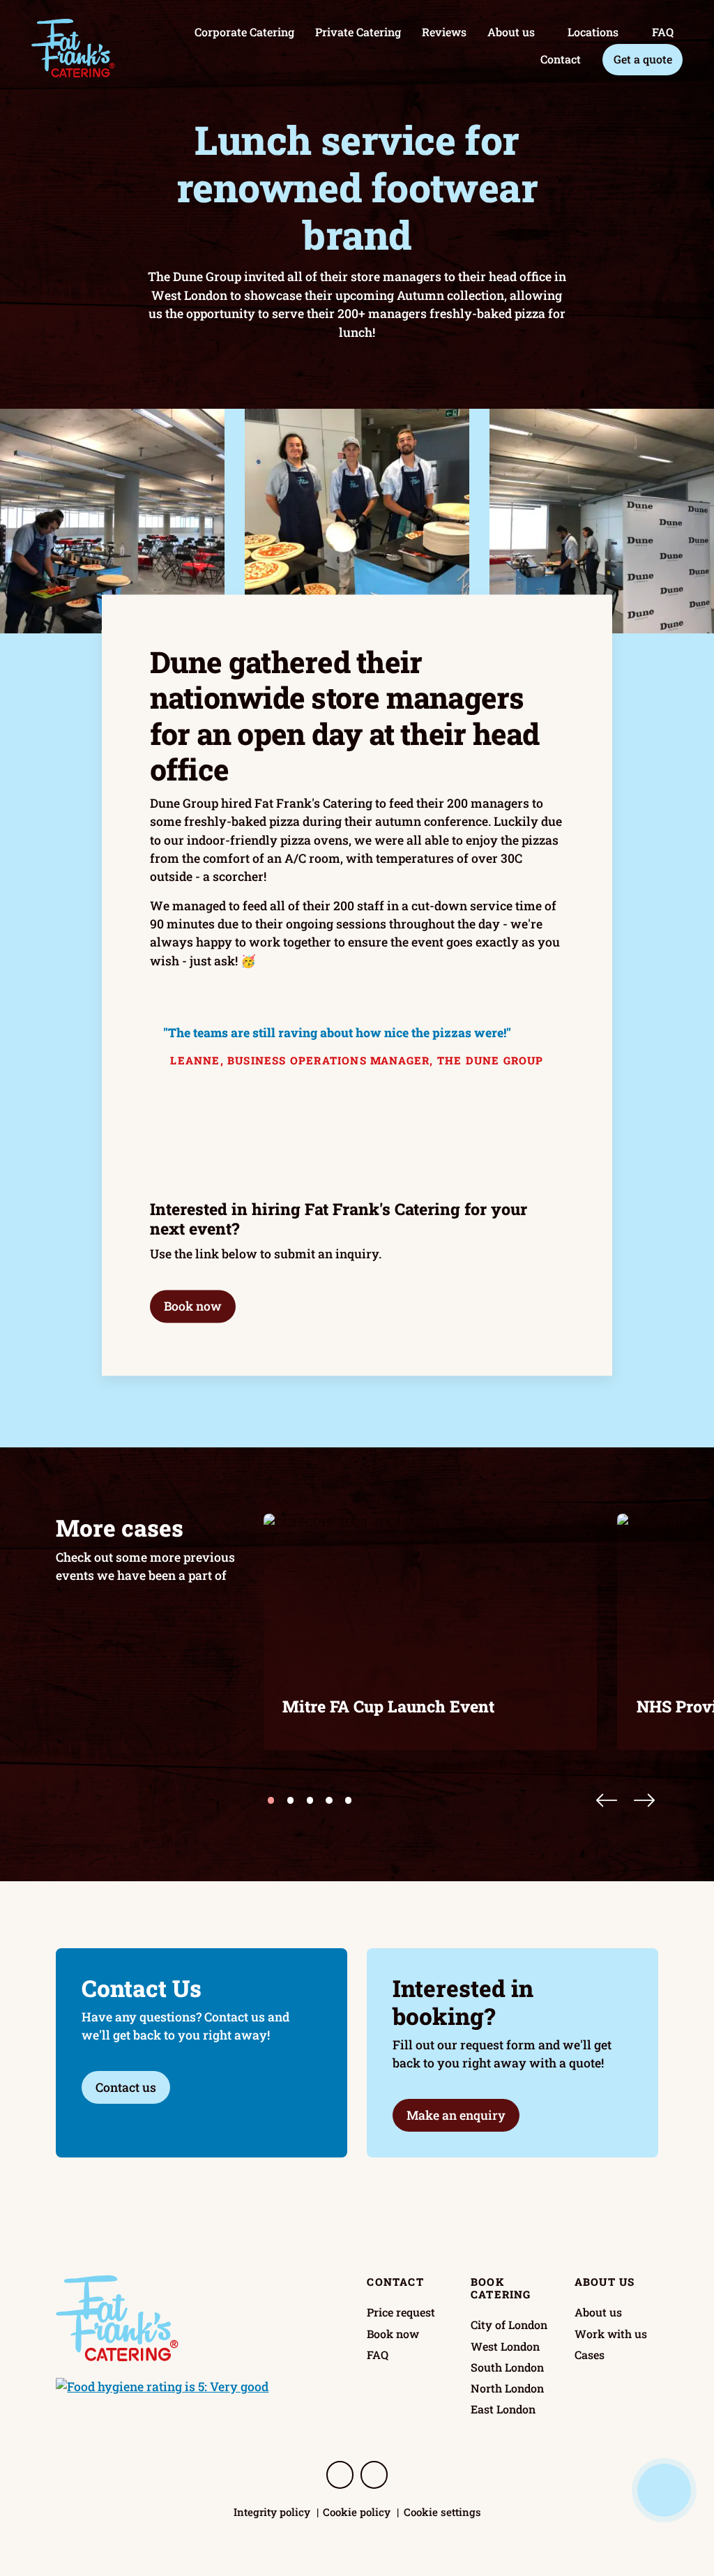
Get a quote (643, 59)
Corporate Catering (244, 32)
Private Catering (358, 32)
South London (507, 2367)
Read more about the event (352, 1721)
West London (505, 2346)
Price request (401, 2312)
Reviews (444, 32)
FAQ (663, 32)
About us (511, 32)
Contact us (126, 2087)
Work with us (611, 2334)
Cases (590, 2355)
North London (507, 2388)
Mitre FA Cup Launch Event (388, 1706)
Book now (193, 1306)
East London (503, 2409)
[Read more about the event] (431, 1632)
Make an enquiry (456, 2115)
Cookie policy (357, 2512)
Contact (561, 59)
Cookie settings (442, 2512)
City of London (509, 2325)
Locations (593, 32)
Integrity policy (272, 2512)
